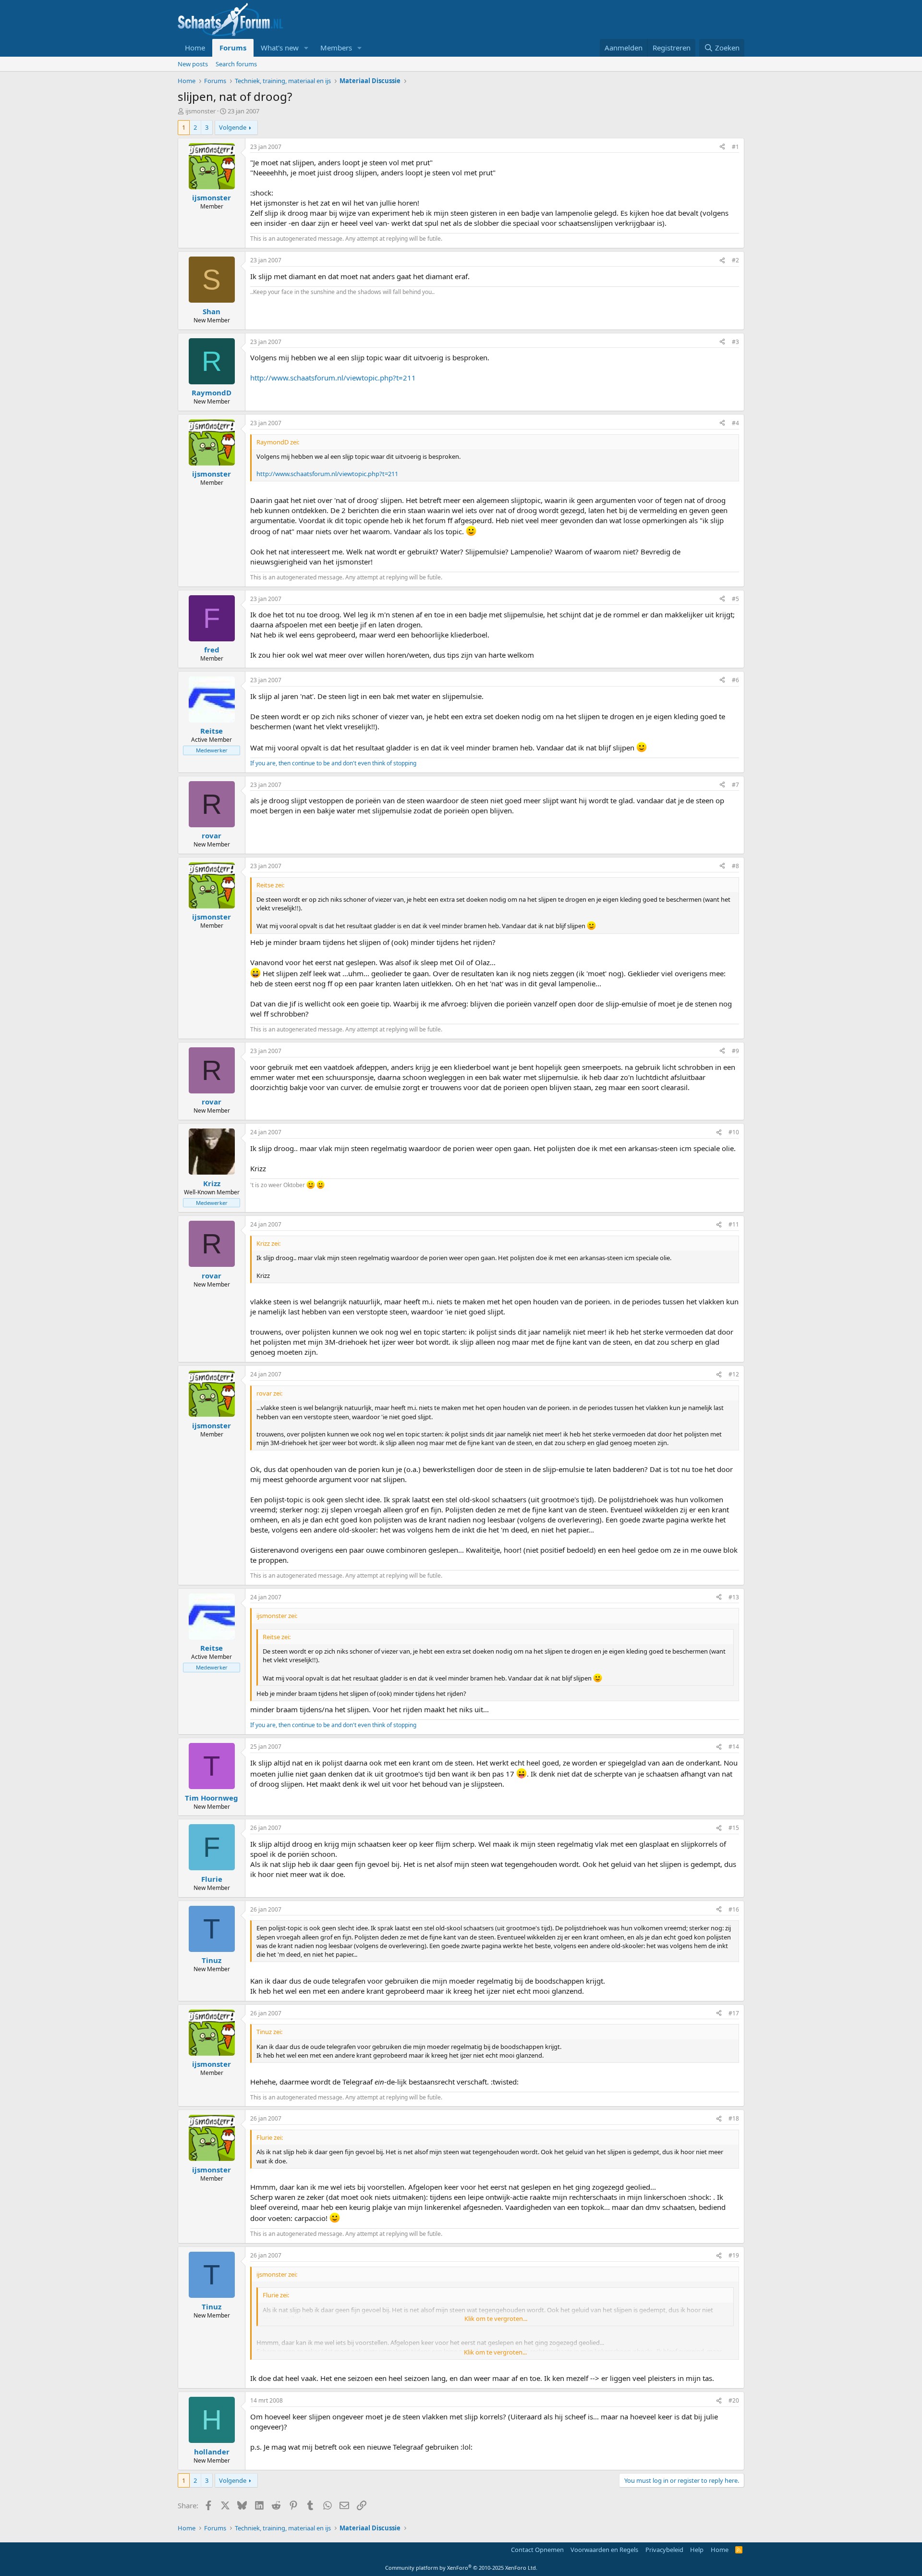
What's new (280, 48)
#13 (734, 1597)
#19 (734, 2255)
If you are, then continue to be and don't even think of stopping (333, 763)
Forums (233, 48)
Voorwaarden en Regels (604, 2550)
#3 (735, 342)
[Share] (722, 147)
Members (336, 48)
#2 (735, 260)
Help (697, 2550)
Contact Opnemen (537, 2550)
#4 (735, 423)
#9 (735, 1051)
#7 (735, 785)
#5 (735, 599)
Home (195, 48)
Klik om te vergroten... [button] (496, 2318)
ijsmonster (200, 111)
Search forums (236, 64)
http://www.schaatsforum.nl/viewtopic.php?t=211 (333, 378)
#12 (734, 1374)
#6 (735, 680)
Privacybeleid (664, 2550)
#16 (734, 1909)
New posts (193, 64)
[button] (306, 48)
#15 (734, 1828)
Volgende (233, 127)
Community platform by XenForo (461, 2568)
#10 (734, 1132)
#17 (734, 2013)
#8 (735, 866)
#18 (734, 2118)
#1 (735, 147)
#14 (734, 1747)
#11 (734, 1224)
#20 (734, 2400)
